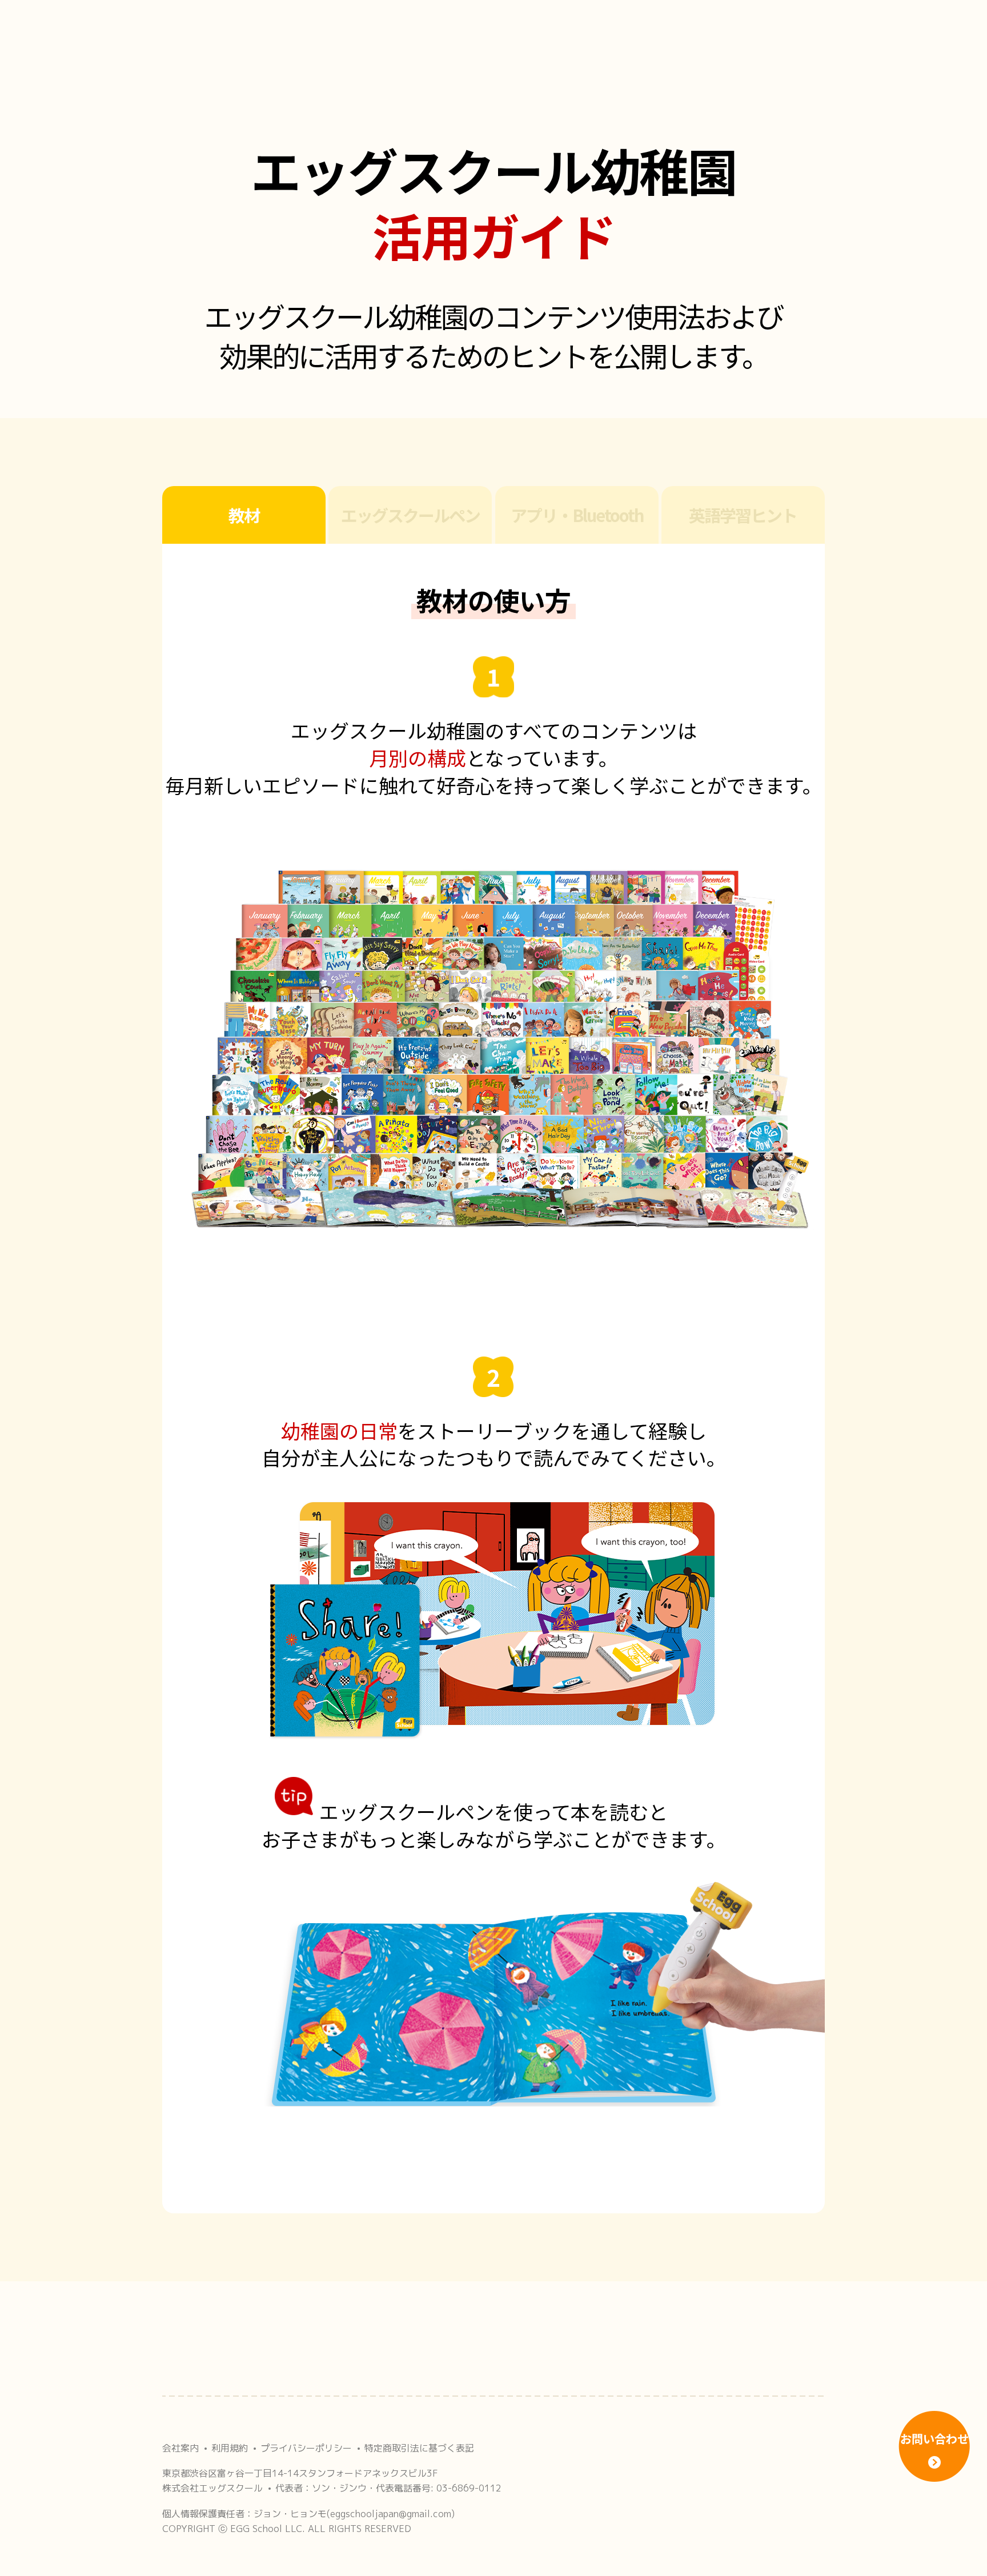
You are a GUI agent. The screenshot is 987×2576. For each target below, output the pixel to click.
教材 (244, 515)
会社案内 (180, 2448)
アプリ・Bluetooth (577, 515)
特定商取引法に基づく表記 (419, 2448)
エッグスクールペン (410, 515)
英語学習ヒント (743, 515)
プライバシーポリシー (306, 2448)
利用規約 (230, 2448)
